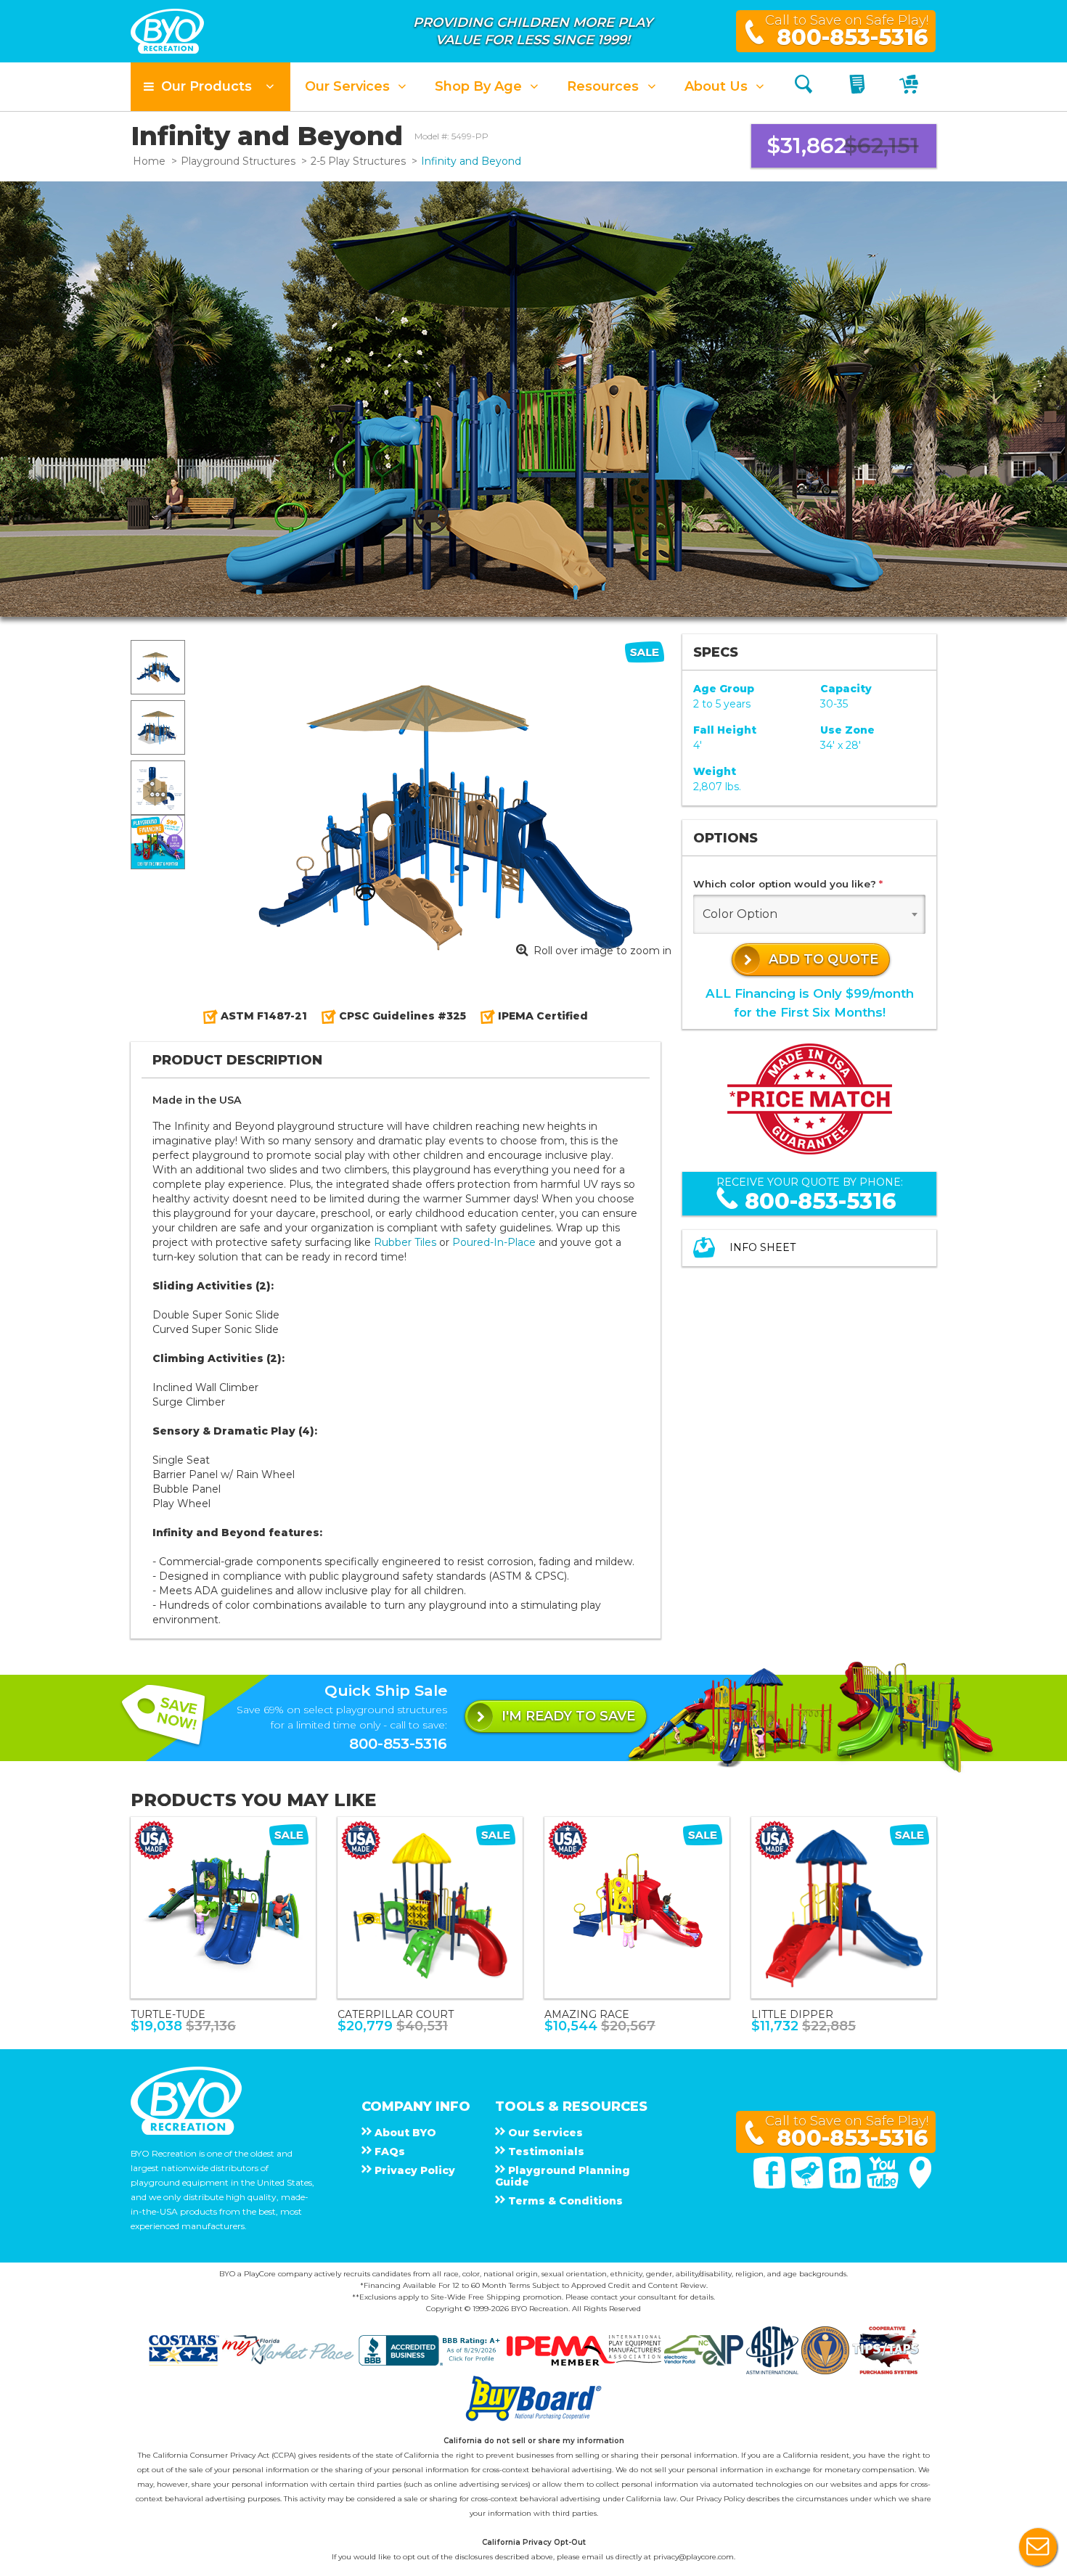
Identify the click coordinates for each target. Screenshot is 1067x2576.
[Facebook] (771, 2185)
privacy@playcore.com (694, 2557)
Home (149, 161)
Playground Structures (238, 161)
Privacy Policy (720, 2499)
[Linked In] (846, 2185)
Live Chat (1038, 2547)
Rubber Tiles (405, 1242)
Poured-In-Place (494, 1242)
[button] (210, 87)
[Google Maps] (920, 2185)
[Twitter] (809, 2185)
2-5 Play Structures (358, 161)
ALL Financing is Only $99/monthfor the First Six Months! (810, 1002)
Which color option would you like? (788, 884)
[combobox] (809, 914)
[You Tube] (884, 2185)
